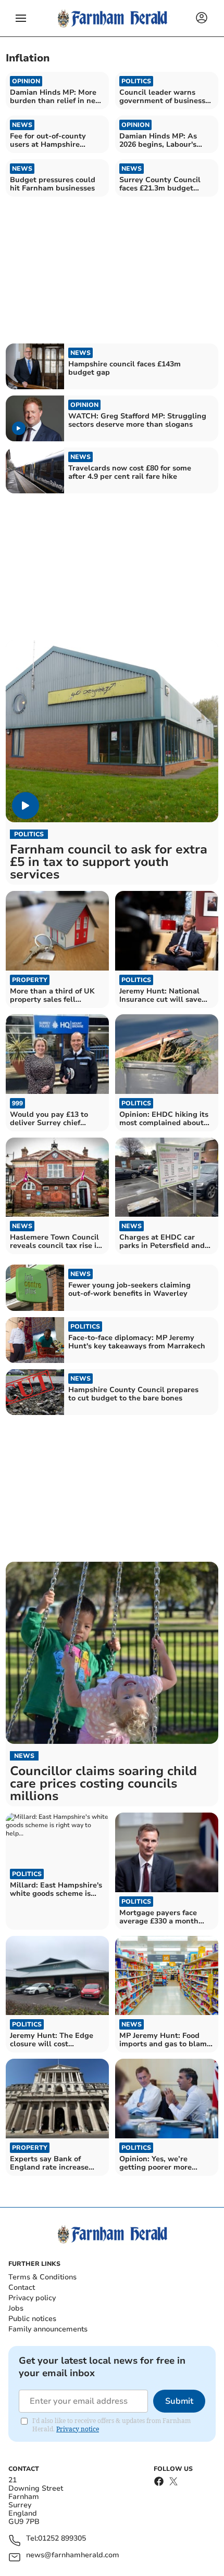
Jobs (16, 2308)
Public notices (32, 2319)
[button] (21, 18)
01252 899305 (62, 2539)
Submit (179, 2401)
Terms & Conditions (42, 2277)
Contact (22, 2287)
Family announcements (48, 2329)
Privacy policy (32, 2298)
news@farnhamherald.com (73, 2555)
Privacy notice (78, 2429)
